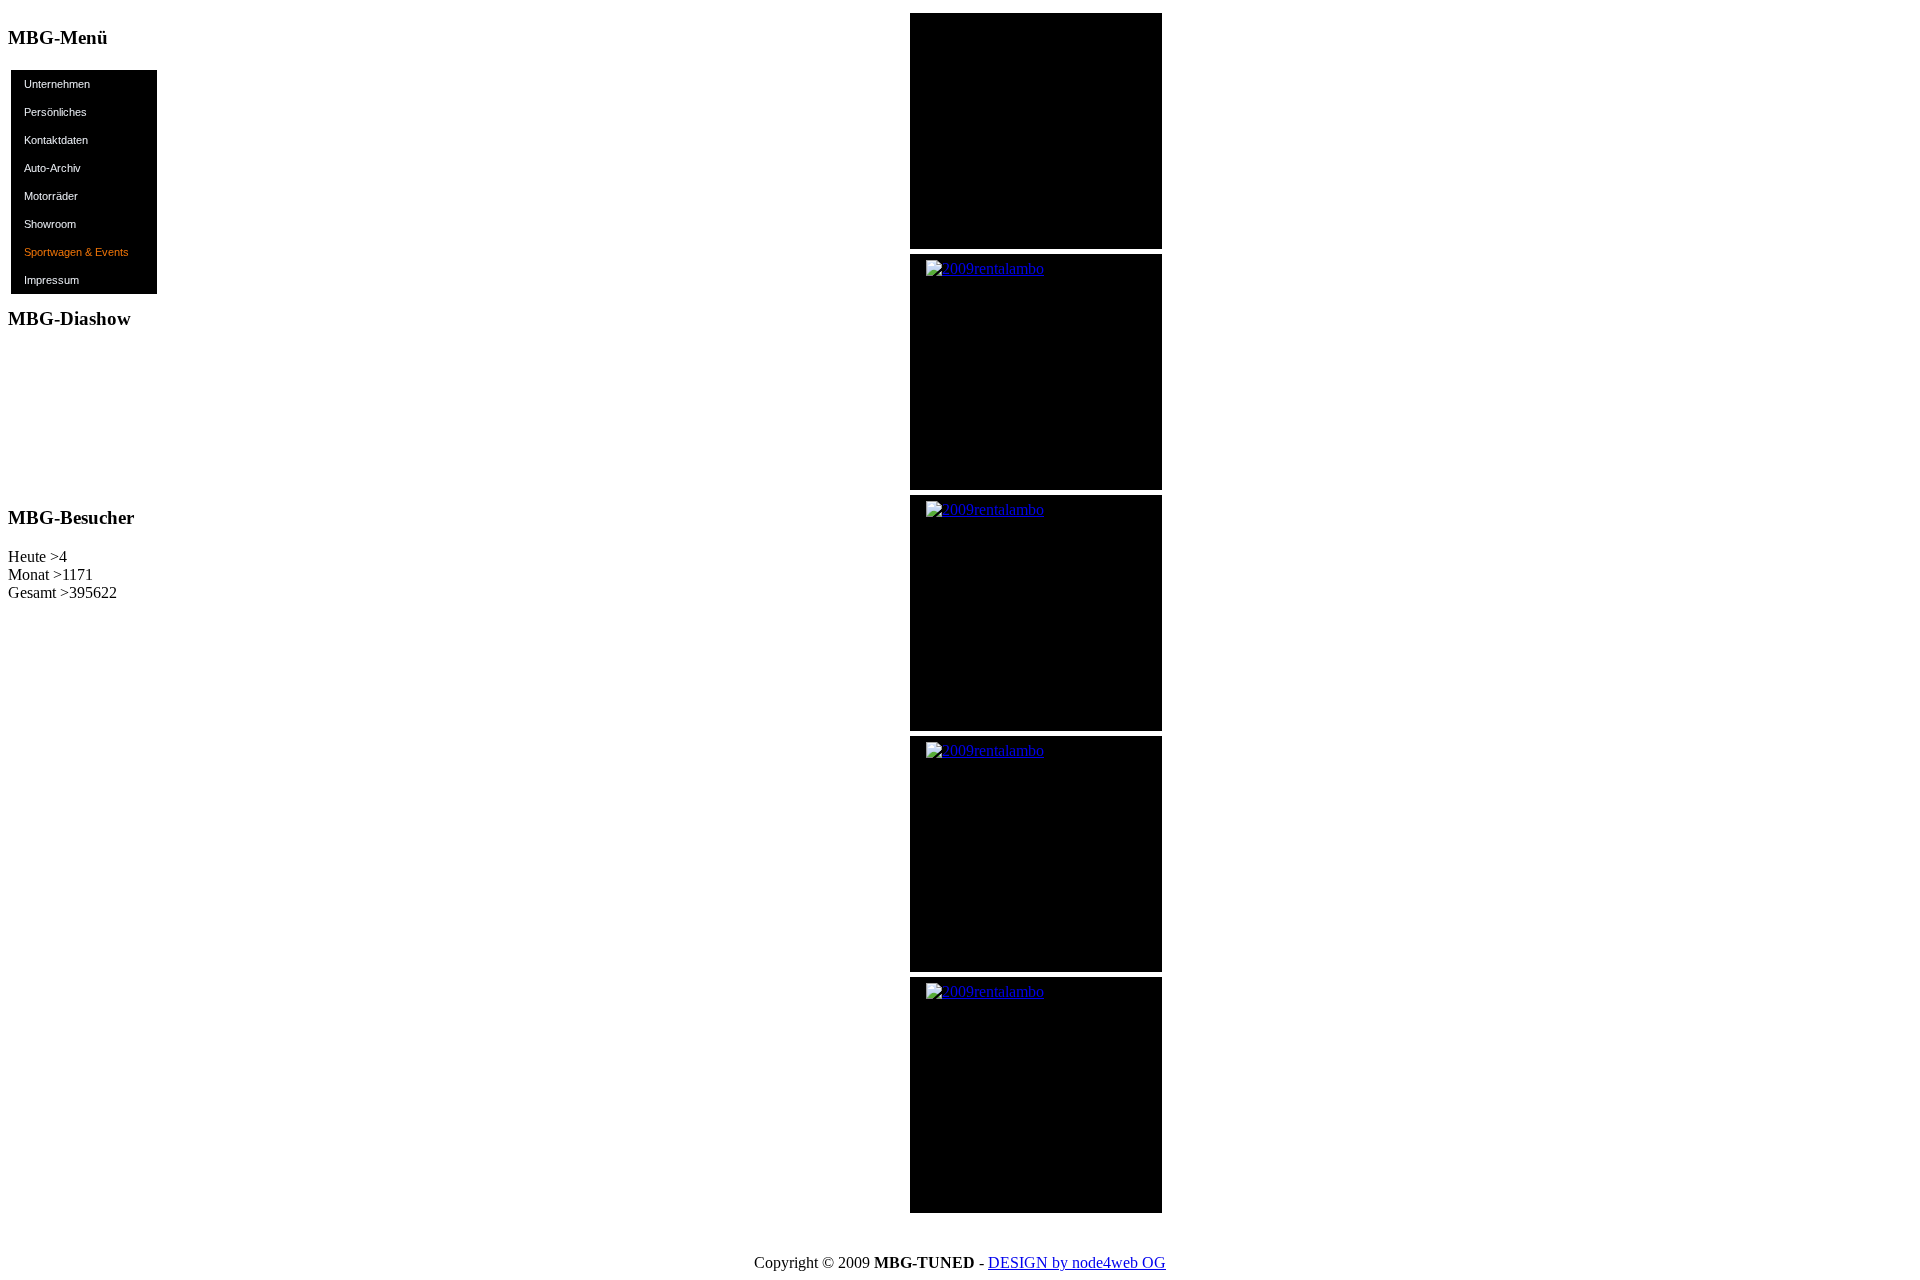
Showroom (50, 224)
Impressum (51, 280)
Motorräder (51, 196)
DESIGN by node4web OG (1077, 1262)
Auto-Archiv (52, 168)
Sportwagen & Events (76, 252)
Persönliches (55, 112)
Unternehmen (57, 84)
